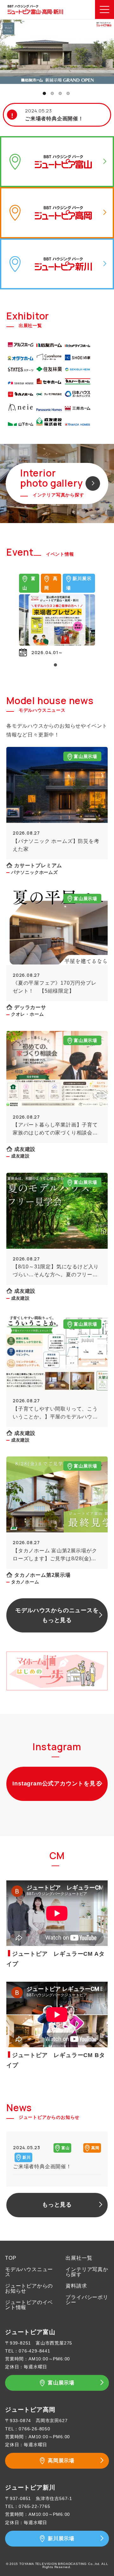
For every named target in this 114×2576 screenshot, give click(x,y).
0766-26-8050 (35, 2429)
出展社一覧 (79, 2258)
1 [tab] (44, 93)
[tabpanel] (57, 52)
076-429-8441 (35, 2351)
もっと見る (57, 2205)
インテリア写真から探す (87, 2272)
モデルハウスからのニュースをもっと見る (57, 1615)
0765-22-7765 (35, 2506)
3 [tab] (60, 93)
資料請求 (76, 2286)
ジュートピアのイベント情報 (29, 2305)
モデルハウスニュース (29, 2272)
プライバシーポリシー (87, 2300)
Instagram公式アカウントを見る (57, 1784)
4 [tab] (68, 93)
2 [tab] (52, 93)
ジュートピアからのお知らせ (29, 2288)
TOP (11, 2258)
